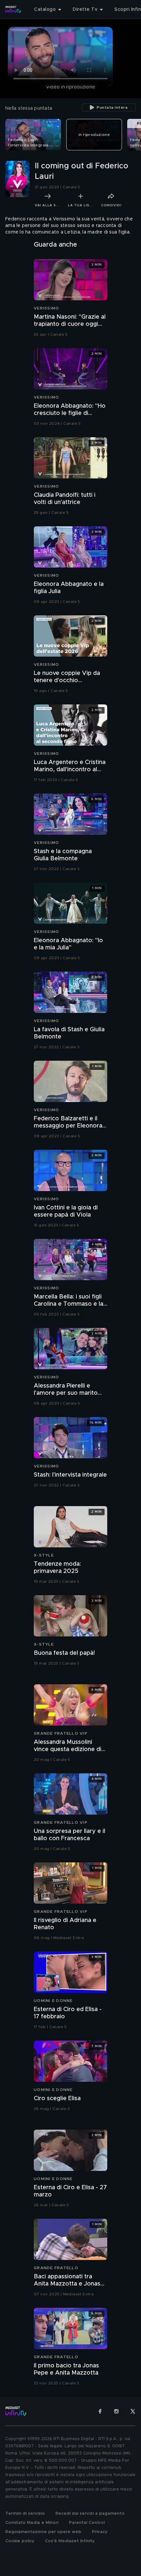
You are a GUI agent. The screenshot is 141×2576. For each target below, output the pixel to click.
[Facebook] (100, 2411)
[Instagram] (116, 2411)
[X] (133, 2411)
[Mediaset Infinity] (13, 9)
